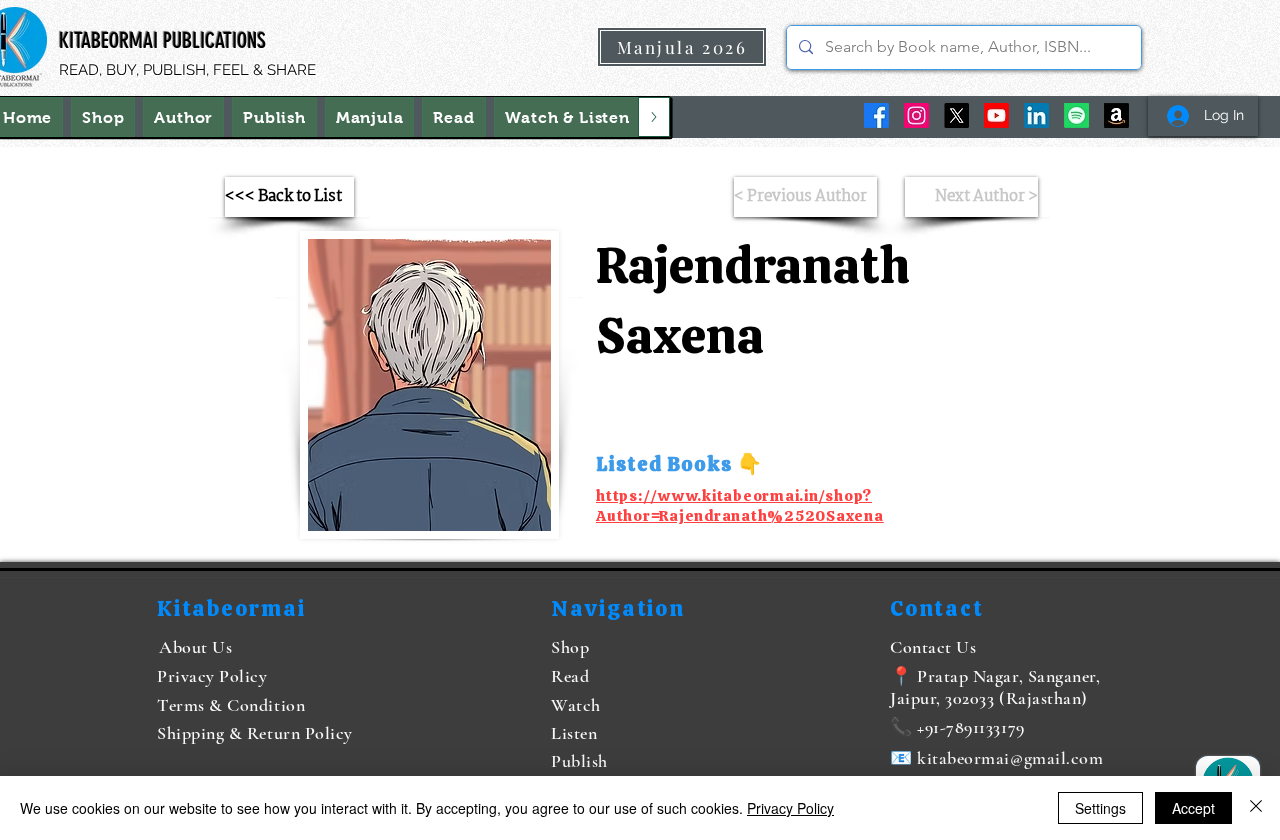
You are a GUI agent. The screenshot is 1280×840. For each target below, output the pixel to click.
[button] (567, 117)
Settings (1100, 808)
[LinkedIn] (1036, 115)
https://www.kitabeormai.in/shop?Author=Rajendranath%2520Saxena (740, 506)
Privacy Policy (790, 808)
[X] (956, 115)
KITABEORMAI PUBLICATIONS (162, 40)
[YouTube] (996, 115)
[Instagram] (916, 115)
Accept (1193, 808)
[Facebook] (876, 115)
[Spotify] (1076, 115)
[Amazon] (1116, 115)
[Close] (1256, 808)
